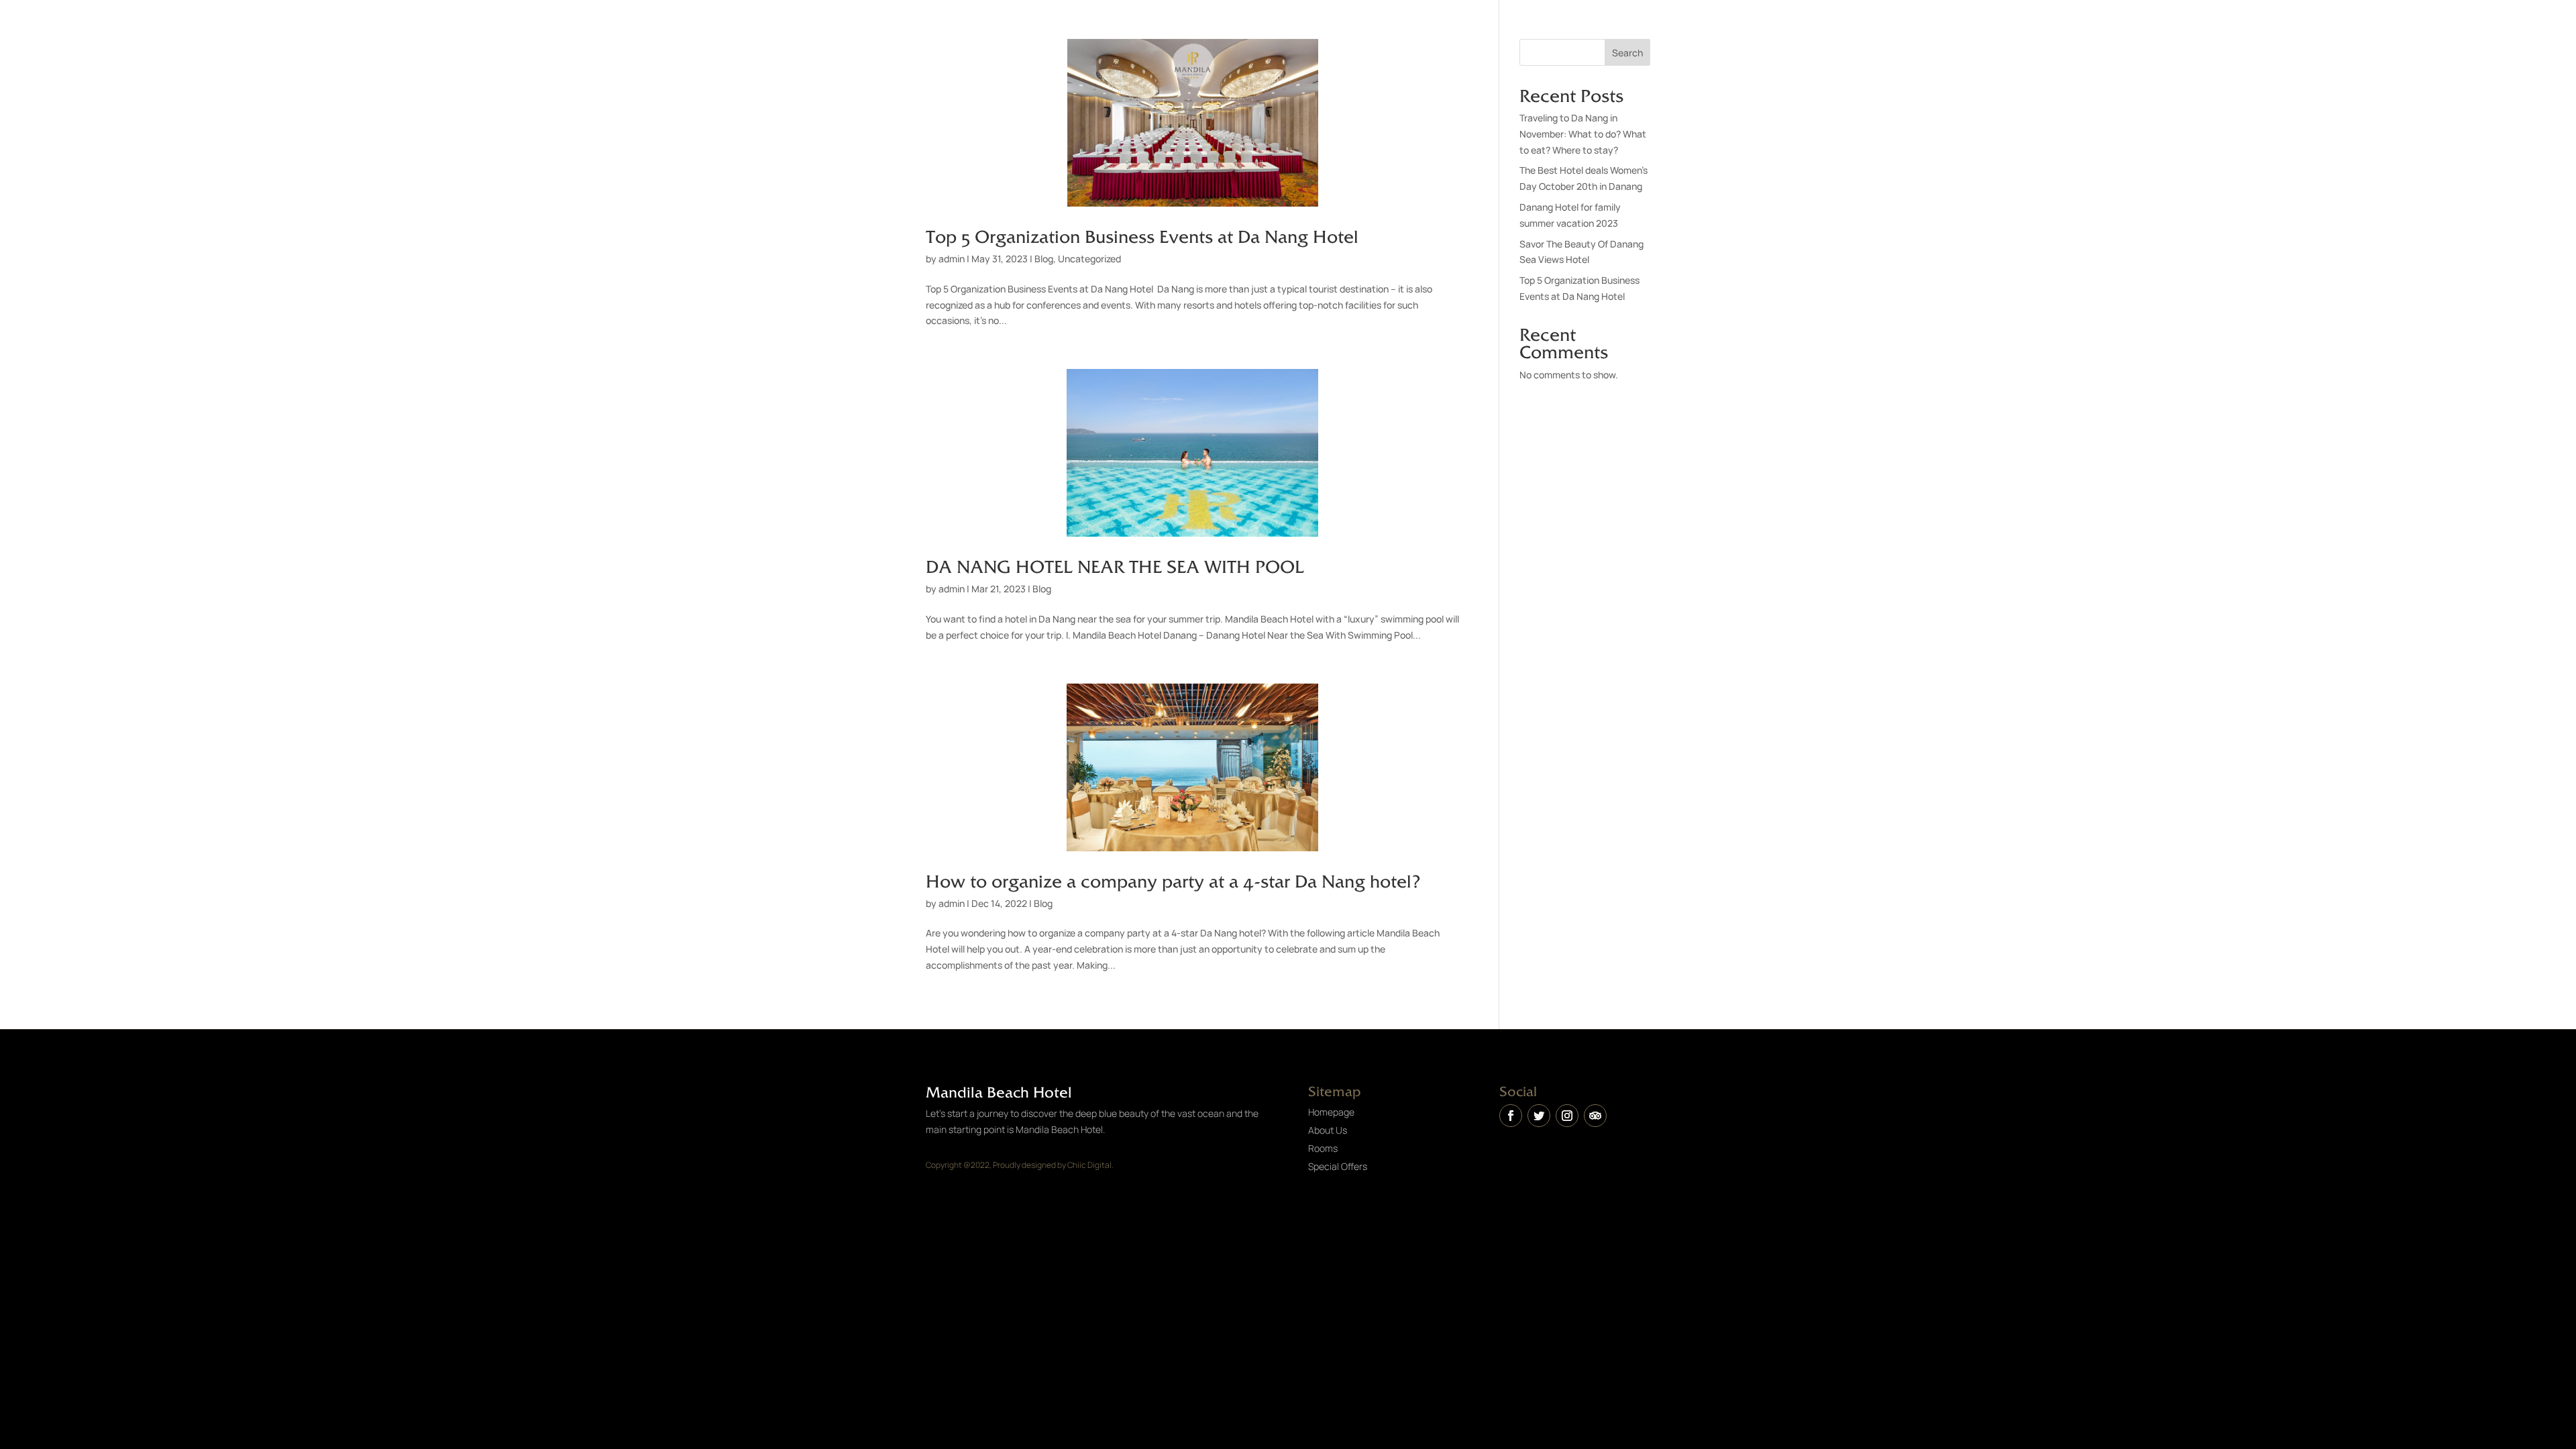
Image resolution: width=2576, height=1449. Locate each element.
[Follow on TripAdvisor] (1595, 1116)
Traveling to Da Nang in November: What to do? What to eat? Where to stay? (1583, 134)
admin (952, 259)
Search (1627, 53)
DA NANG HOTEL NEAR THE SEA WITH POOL (1115, 566)
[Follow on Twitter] (1539, 1116)
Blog (1044, 259)
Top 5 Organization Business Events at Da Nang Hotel (1142, 235)
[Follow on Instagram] (1567, 1116)
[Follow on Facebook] (1511, 1116)
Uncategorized (1089, 259)
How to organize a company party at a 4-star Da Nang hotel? (1173, 880)
